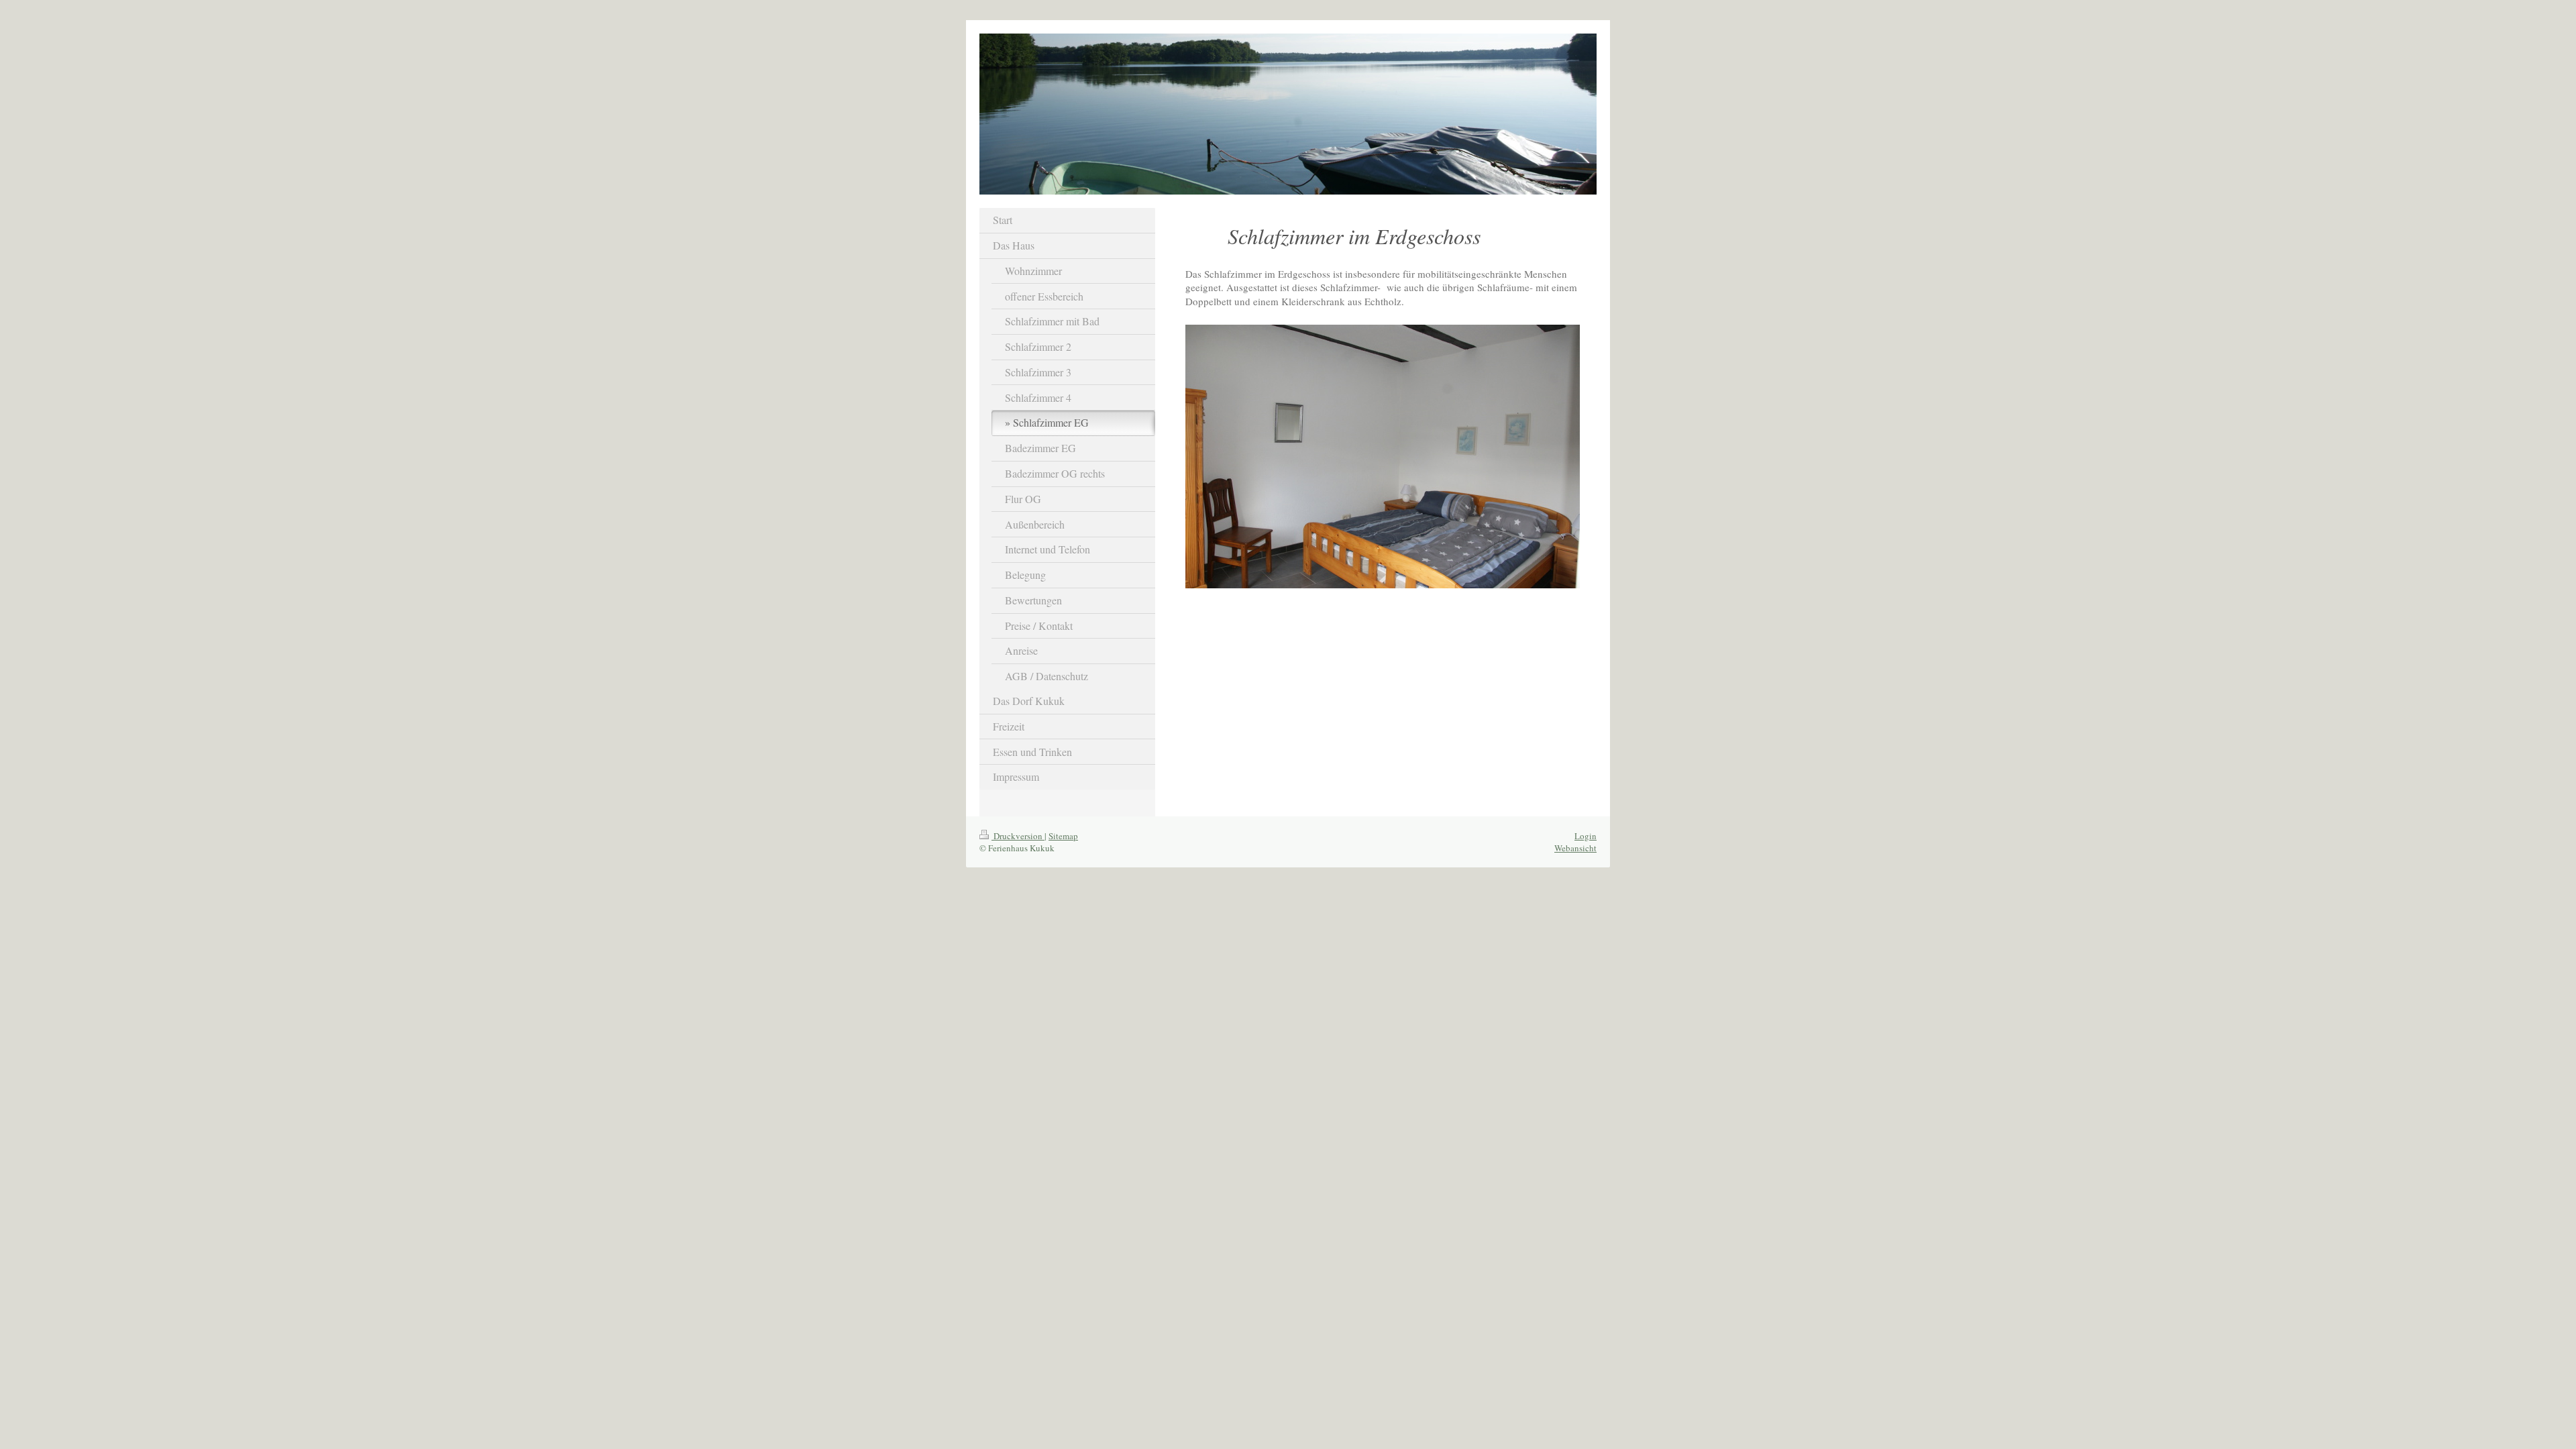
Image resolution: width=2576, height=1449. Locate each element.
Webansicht (1575, 848)
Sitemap (1063, 836)
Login (1586, 836)
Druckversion (1018, 836)
